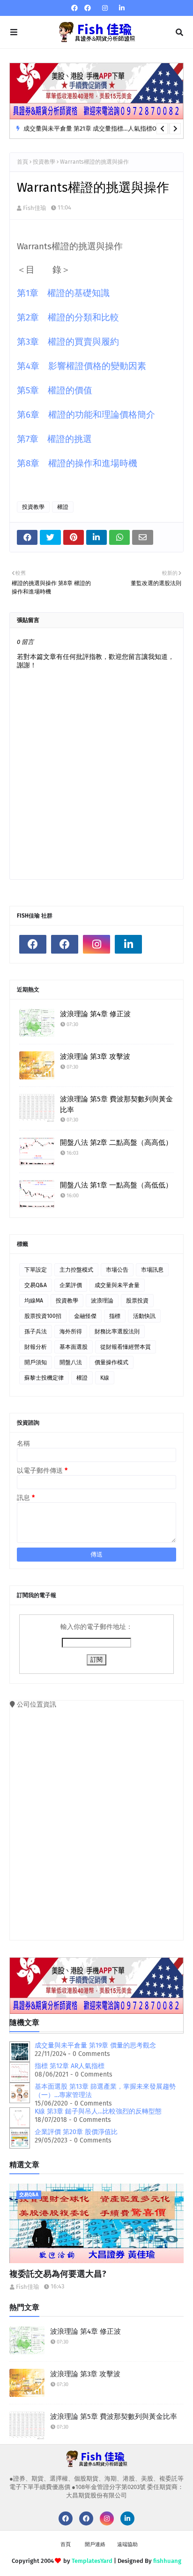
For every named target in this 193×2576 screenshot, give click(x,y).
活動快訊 (144, 1316)
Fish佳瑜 (35, 208)
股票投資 (137, 1301)
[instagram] (105, 8)
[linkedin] (121, 8)
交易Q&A (36, 1285)
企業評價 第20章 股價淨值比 (76, 2132)
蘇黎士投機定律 (44, 1378)
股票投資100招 (43, 1316)
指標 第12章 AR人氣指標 (70, 2066)
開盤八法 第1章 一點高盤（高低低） (116, 1185)
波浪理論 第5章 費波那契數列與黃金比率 (116, 1104)
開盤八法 (71, 1362)
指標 (115, 1316)
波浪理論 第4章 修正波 (95, 1014)
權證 (63, 507)
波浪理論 (102, 1301)
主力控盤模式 (76, 1270)
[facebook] (74, 8)
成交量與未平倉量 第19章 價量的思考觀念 (95, 2045)
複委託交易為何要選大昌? (58, 2274)
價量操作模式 (111, 1362)
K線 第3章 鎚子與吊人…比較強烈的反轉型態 (98, 2111)
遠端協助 (127, 2544)
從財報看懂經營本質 (126, 1347)
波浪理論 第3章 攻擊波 (95, 1056)
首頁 (22, 162)
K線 (105, 1378)
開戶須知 (36, 1362)
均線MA (34, 1301)
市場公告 (117, 1270)
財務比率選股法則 (117, 1331)
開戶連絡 (95, 2544)
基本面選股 (74, 1347)
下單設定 (36, 1270)
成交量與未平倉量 (117, 1285)
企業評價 (71, 1285)
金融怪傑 (85, 1316)
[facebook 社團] (88, 8)
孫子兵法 (36, 1331)
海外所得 (71, 1331)
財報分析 (36, 1347)
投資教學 (44, 162)
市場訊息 (152, 1270)
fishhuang (167, 2561)
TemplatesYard (92, 2561)
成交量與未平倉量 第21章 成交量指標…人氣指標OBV (93, 128)
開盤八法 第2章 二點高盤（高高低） (116, 1143)
